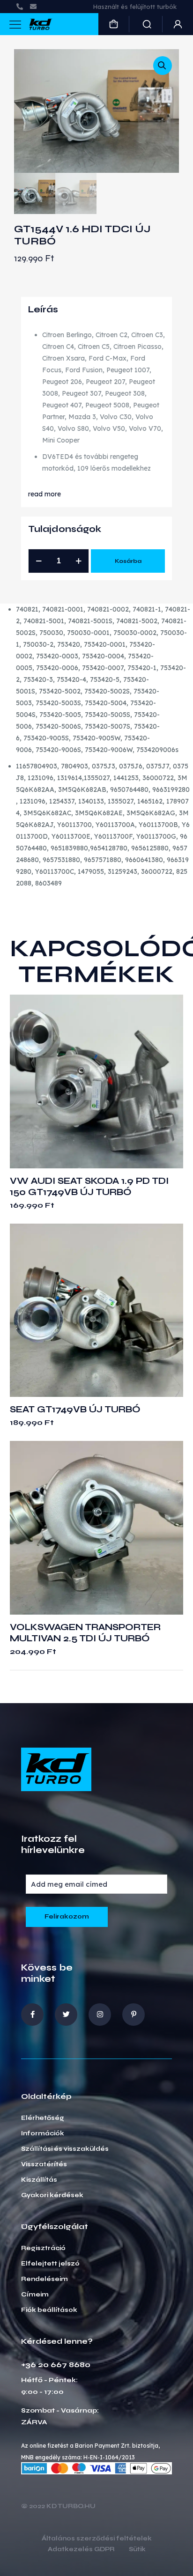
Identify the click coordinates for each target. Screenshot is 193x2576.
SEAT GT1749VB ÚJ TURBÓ (75, 1409)
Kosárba (128, 561)
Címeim (35, 2295)
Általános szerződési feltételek (97, 2539)
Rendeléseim (45, 2279)
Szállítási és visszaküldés (65, 2149)
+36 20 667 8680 (56, 2365)
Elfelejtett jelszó (50, 2264)
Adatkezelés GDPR (81, 2550)
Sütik (137, 2550)
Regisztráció (43, 2248)
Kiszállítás (39, 2180)
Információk (43, 2133)
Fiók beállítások (49, 2310)
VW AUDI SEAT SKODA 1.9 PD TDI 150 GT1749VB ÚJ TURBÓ (89, 1186)
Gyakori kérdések (52, 2195)
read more (45, 494)
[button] (163, 66)
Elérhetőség (43, 2118)
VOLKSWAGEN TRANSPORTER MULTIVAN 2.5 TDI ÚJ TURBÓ (85, 1633)
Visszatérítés (44, 2164)
